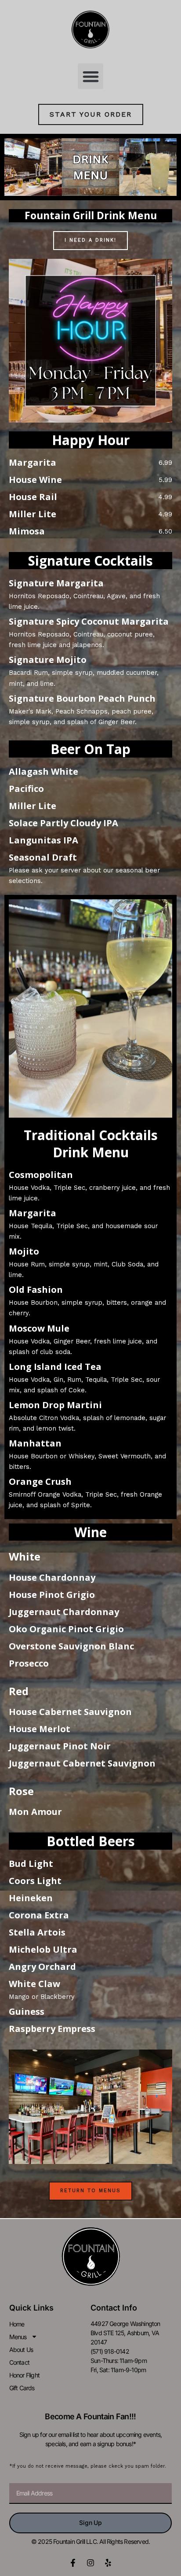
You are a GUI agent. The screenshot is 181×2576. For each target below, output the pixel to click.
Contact (19, 2362)
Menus (18, 2337)
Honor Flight (24, 2375)
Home (17, 2324)
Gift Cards (22, 2388)
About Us (21, 2350)
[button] (91, 76)
